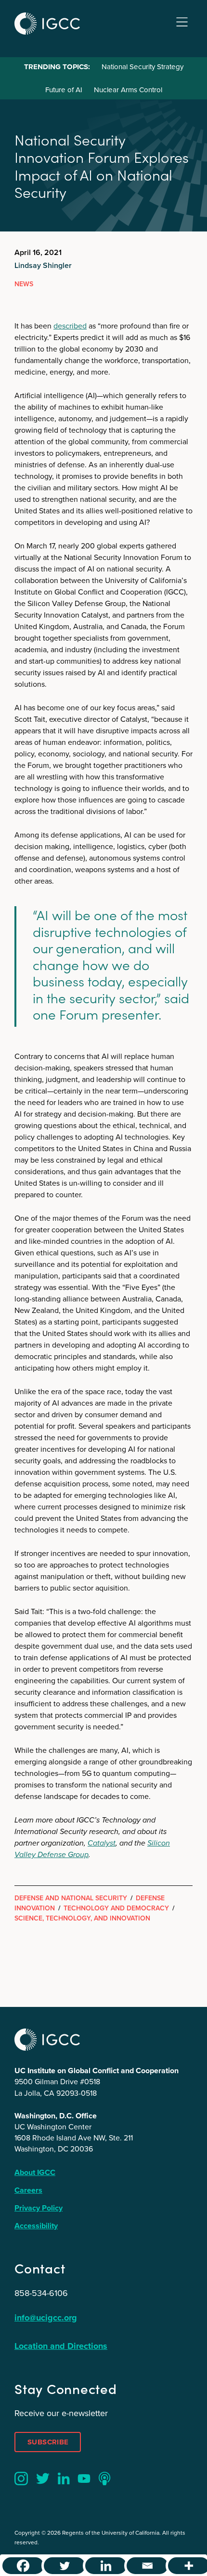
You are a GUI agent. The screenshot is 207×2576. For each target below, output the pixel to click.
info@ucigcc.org (46, 2318)
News (24, 284)
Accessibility (36, 2226)
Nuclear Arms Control (128, 90)
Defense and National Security (71, 1898)
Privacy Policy (39, 2208)
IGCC (47, 24)
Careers (28, 2190)
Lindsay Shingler (43, 265)
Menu (182, 22)
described (70, 326)
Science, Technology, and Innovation (82, 1918)
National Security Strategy (142, 67)
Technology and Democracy (116, 1908)
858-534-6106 (41, 2293)
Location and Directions (61, 2346)
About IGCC (35, 2172)
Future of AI (64, 90)
